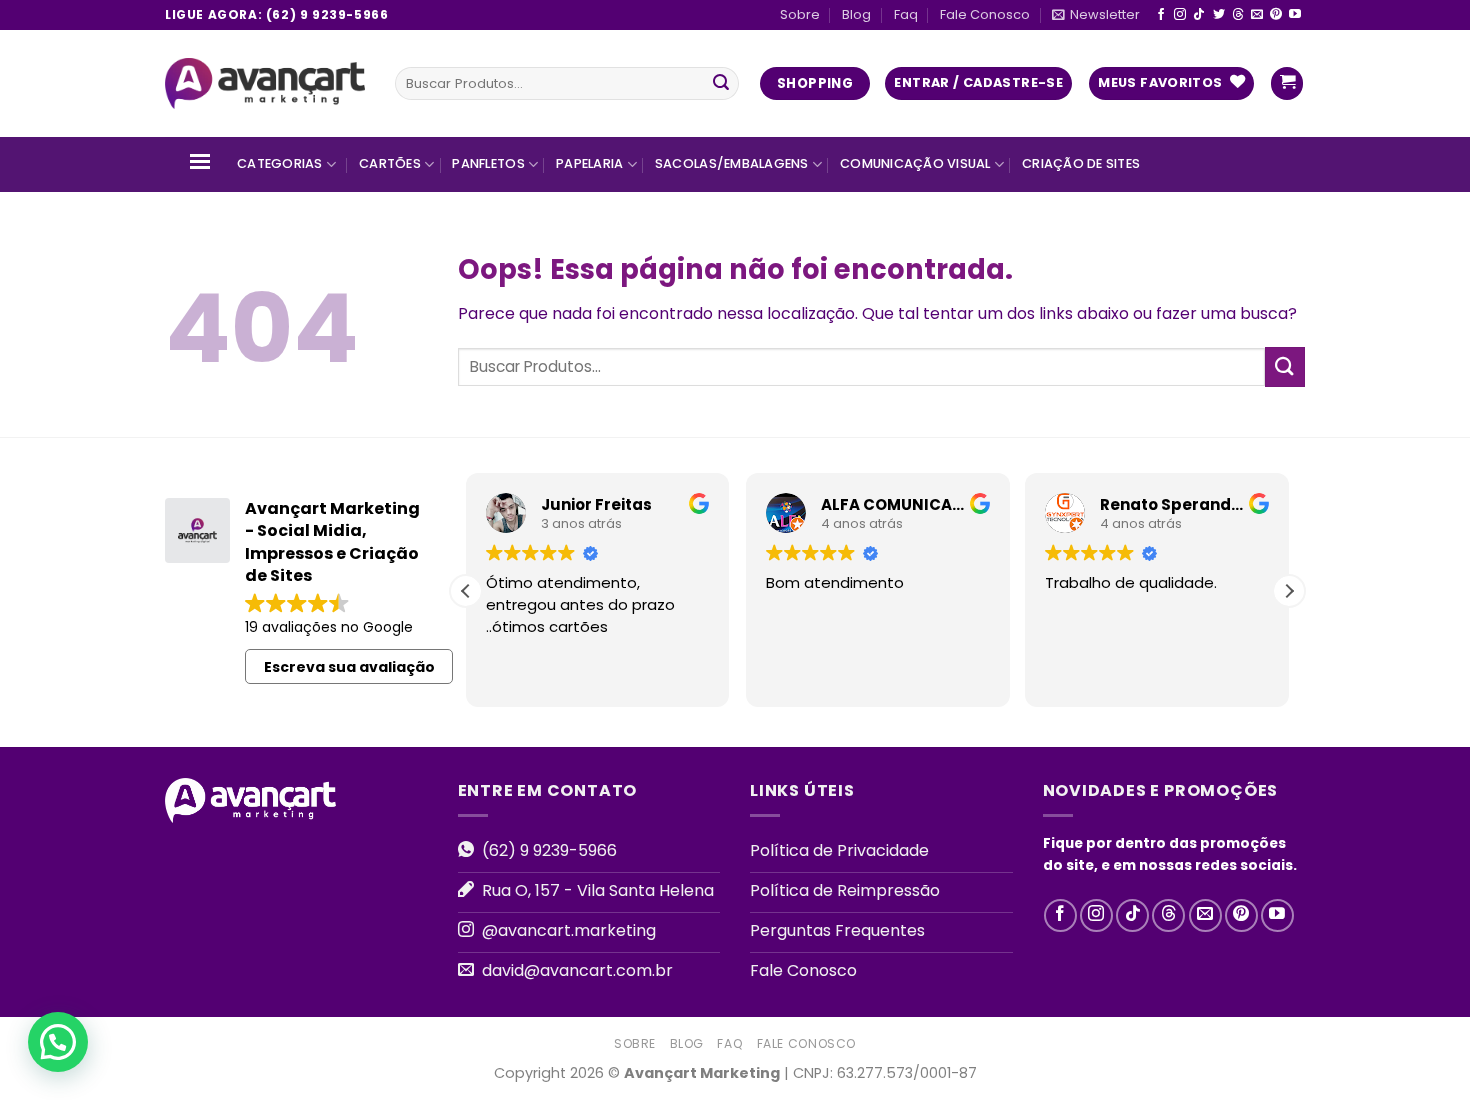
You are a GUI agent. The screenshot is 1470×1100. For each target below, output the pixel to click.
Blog (856, 14)
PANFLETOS (488, 163)
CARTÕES (390, 163)
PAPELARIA (589, 163)
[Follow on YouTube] (1295, 15)
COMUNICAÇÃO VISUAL (915, 163)
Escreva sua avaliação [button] (349, 667)
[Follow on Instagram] (1180, 15)
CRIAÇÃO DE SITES (1081, 163)
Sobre (800, 14)
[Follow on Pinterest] (1276, 15)
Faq (906, 14)
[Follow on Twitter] (1219, 15)
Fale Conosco (985, 14)
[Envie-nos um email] (1257, 15)
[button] (1289, 591)
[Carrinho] (1287, 83)
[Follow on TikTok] (1199, 15)
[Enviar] (721, 84)
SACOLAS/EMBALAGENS (732, 163)
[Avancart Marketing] (265, 84)
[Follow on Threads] (1238, 15)
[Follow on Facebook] (1161, 15)
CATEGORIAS (280, 163)
